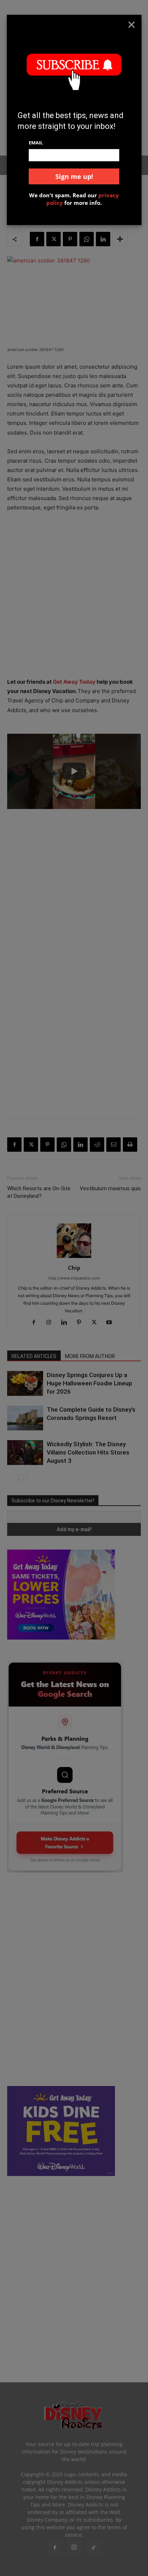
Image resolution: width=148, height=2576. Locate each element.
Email (36, 143)
